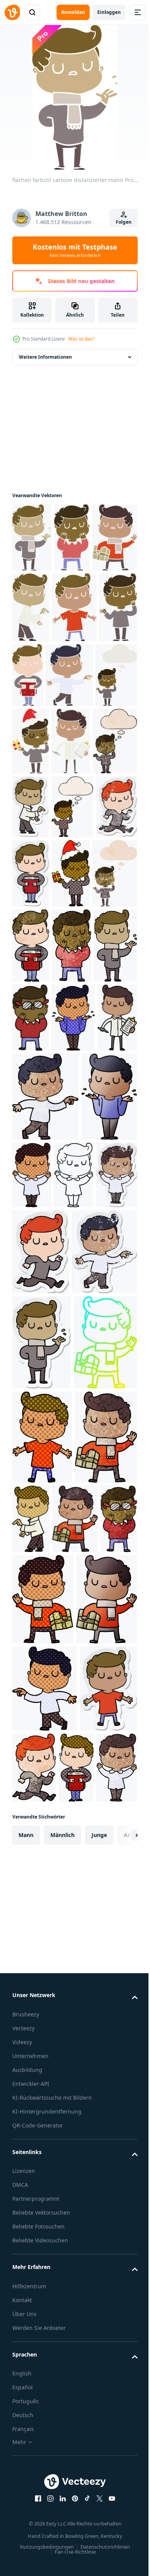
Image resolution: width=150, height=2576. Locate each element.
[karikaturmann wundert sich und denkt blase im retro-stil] (82, 746)
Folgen (124, 222)
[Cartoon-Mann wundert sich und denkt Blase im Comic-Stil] (33, 945)
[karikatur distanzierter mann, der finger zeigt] (96, 2002)
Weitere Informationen (45, 357)
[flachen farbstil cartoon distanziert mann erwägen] (72, 537)
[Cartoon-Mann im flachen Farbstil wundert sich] (78, 678)
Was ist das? (81, 339)
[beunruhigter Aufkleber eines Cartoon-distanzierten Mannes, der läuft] (77, 945)
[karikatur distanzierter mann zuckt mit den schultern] (73, 1231)
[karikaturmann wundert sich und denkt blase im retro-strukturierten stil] (34, 1081)
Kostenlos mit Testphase (75, 250)
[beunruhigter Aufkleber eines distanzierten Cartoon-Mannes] (75, 1477)
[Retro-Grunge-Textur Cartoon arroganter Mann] (78, 1084)
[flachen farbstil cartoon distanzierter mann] (32, 537)
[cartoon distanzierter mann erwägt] (31, 1231)
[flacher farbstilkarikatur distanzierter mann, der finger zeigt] (78, 607)
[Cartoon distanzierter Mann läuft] (94, 2437)
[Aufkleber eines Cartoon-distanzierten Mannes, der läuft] (41, 1554)
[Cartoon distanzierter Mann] (32, 1300)
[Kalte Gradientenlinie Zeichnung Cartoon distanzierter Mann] (44, 1826)
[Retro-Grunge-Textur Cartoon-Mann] (35, 2097)
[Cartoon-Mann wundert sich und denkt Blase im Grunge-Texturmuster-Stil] (34, 879)
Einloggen (109, 12)
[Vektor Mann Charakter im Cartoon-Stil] (32, 1159)
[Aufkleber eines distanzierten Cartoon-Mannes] (31, 1011)
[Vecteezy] (12, 12)
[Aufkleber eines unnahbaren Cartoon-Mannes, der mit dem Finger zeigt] (77, 877)
